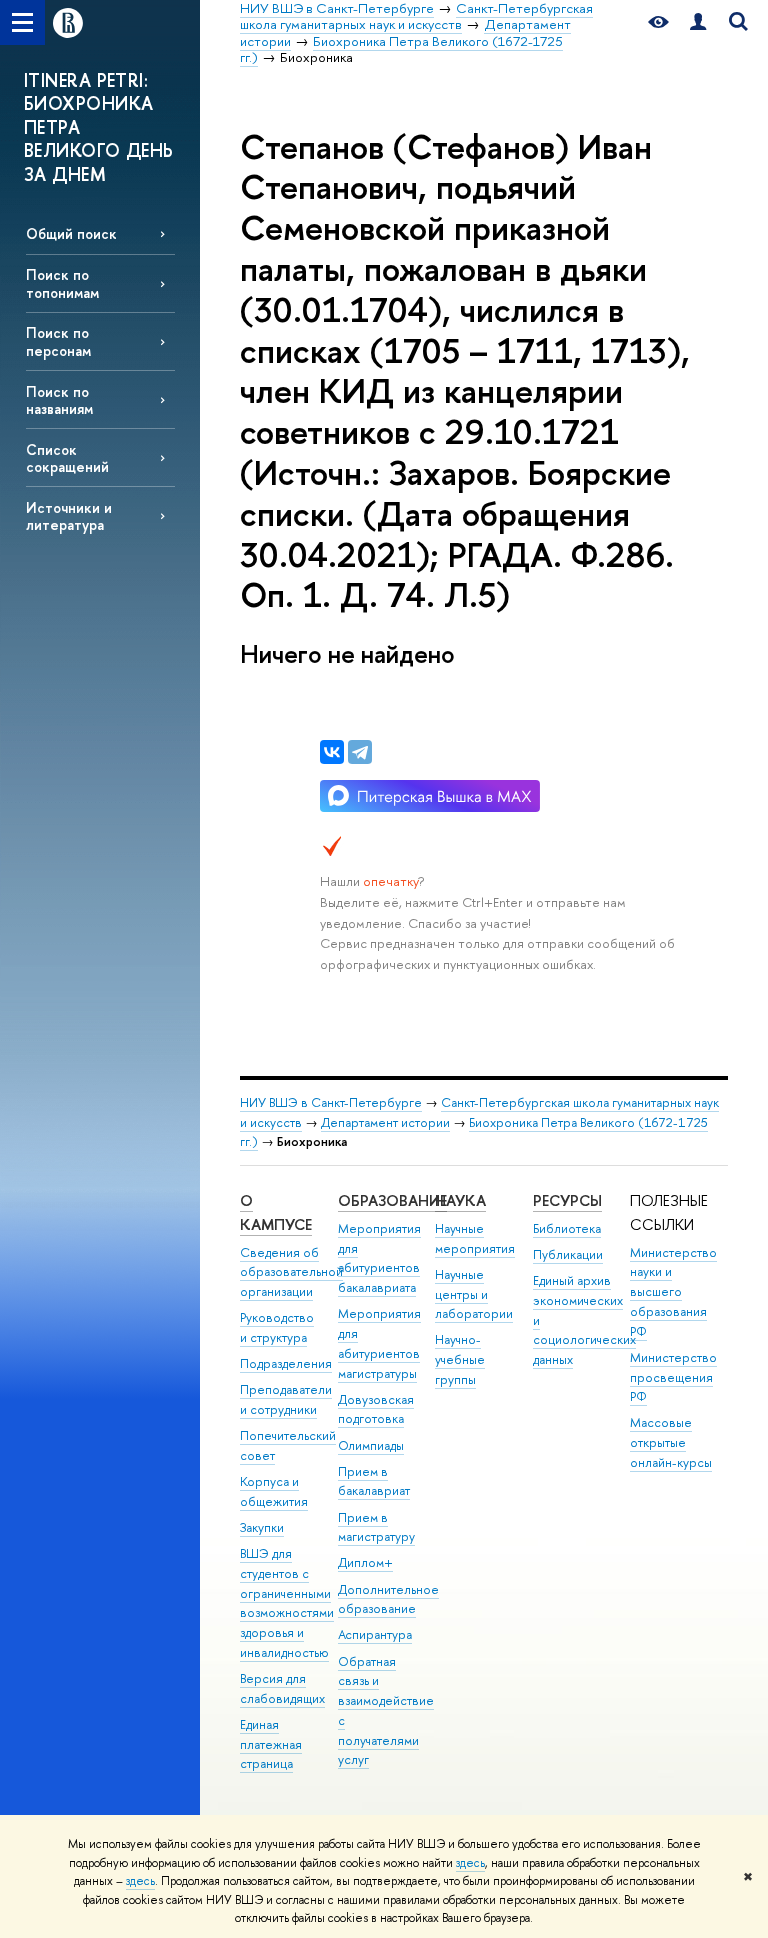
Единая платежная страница (271, 1744)
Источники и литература (69, 516)
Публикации (568, 1254)
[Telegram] (360, 752)
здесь (470, 1863)
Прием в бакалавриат (374, 1481)
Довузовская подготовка (376, 1409)
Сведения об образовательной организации (291, 1272)
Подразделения (286, 1363)
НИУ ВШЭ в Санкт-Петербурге (331, 1102)
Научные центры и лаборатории (474, 1294)
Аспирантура (375, 1634)
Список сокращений (67, 458)
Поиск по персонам (58, 341)
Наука (460, 1200)
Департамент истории (385, 1122)
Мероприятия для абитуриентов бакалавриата (379, 1258)
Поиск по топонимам (62, 283)
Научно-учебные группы (460, 1359)
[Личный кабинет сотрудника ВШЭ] (698, 22)
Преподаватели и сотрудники (286, 1399)
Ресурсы (567, 1200)
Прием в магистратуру (376, 1527)
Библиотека (567, 1228)
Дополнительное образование (388, 1599)
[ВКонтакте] (332, 752)
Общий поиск (71, 233)
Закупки (262, 1527)
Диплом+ (365, 1562)
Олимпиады (371, 1445)
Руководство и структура (277, 1327)
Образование (392, 1200)
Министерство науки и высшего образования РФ (673, 1292)
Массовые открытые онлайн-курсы (671, 1442)
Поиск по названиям (59, 400)
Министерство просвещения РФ (673, 1377)
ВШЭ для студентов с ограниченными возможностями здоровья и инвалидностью (287, 1603)
